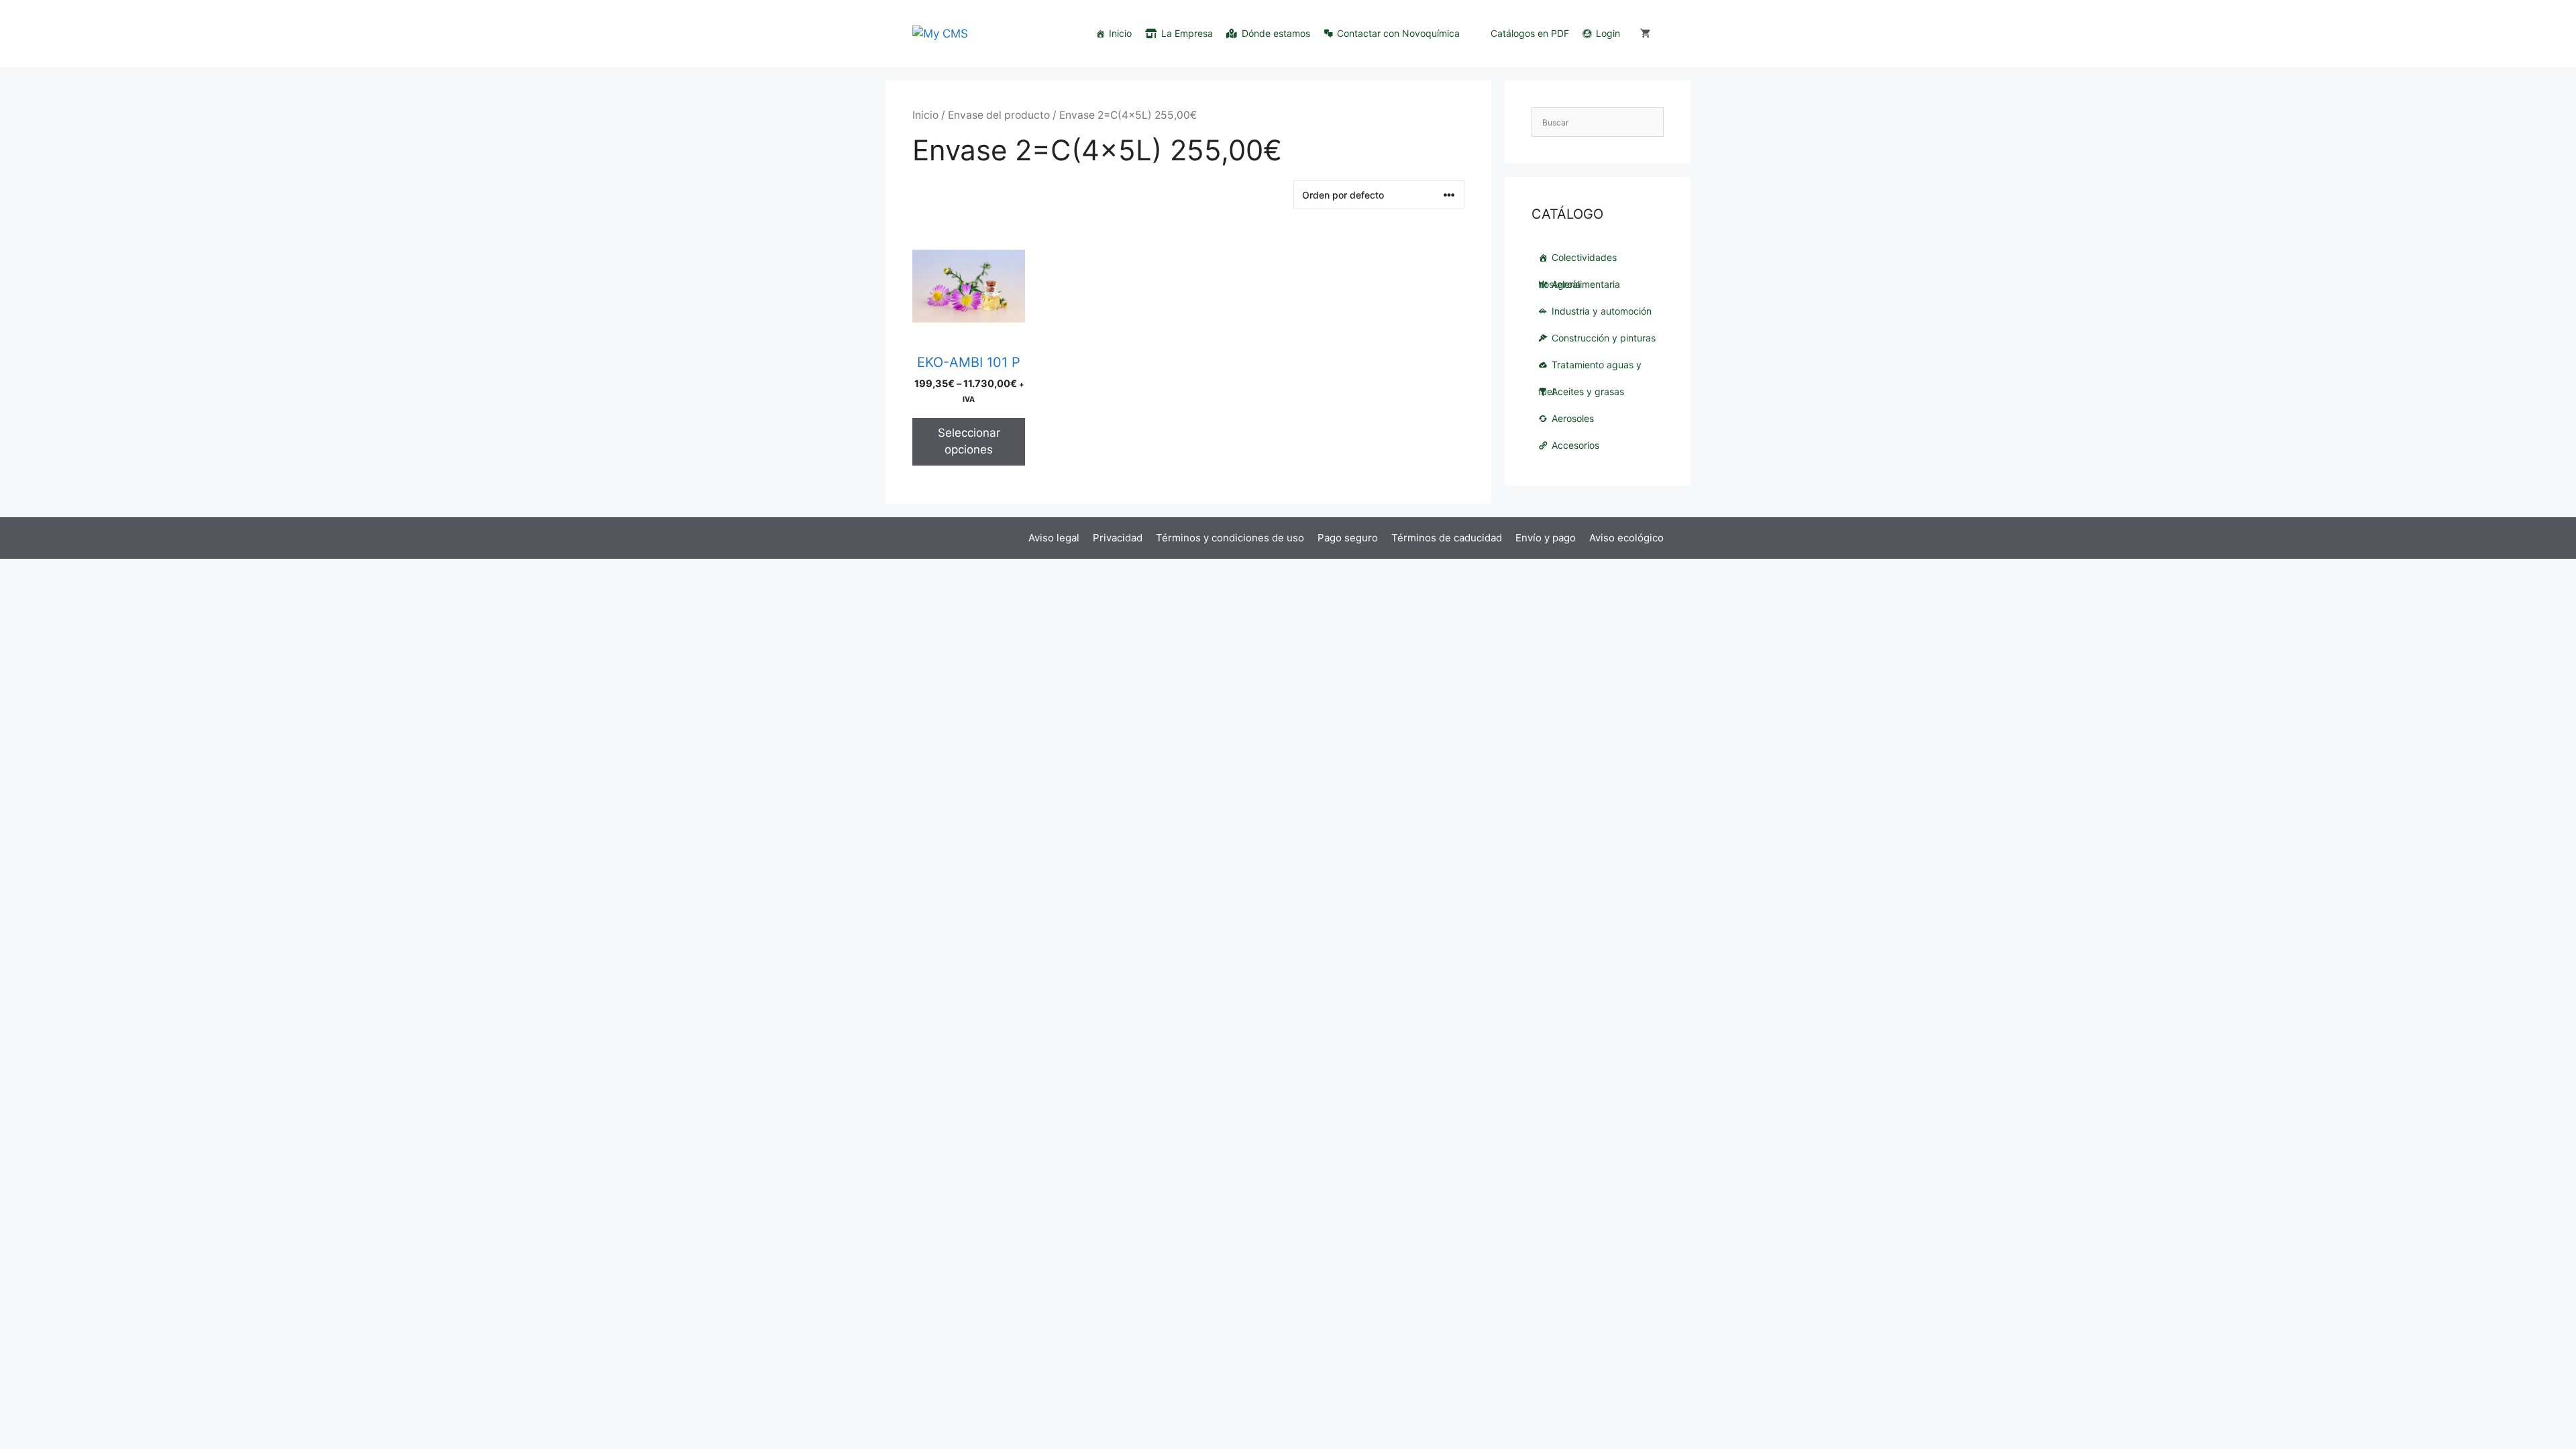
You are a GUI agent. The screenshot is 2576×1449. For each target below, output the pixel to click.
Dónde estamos (1276, 33)
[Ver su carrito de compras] (1645, 34)
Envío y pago (1546, 538)
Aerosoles (1573, 418)
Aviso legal (1054, 538)
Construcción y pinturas (1604, 338)
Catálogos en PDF (1530, 33)
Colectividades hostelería (1577, 261)
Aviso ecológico (1626, 538)
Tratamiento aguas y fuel (1590, 369)
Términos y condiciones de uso (1230, 538)
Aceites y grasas (1588, 391)
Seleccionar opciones (969, 441)
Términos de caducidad (1447, 538)
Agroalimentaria (1586, 284)
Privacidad (1118, 538)
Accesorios (1575, 445)
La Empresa (1187, 33)
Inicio (1120, 33)
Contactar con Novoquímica (1398, 33)
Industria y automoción (1602, 311)
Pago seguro (1348, 538)
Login (1608, 33)
